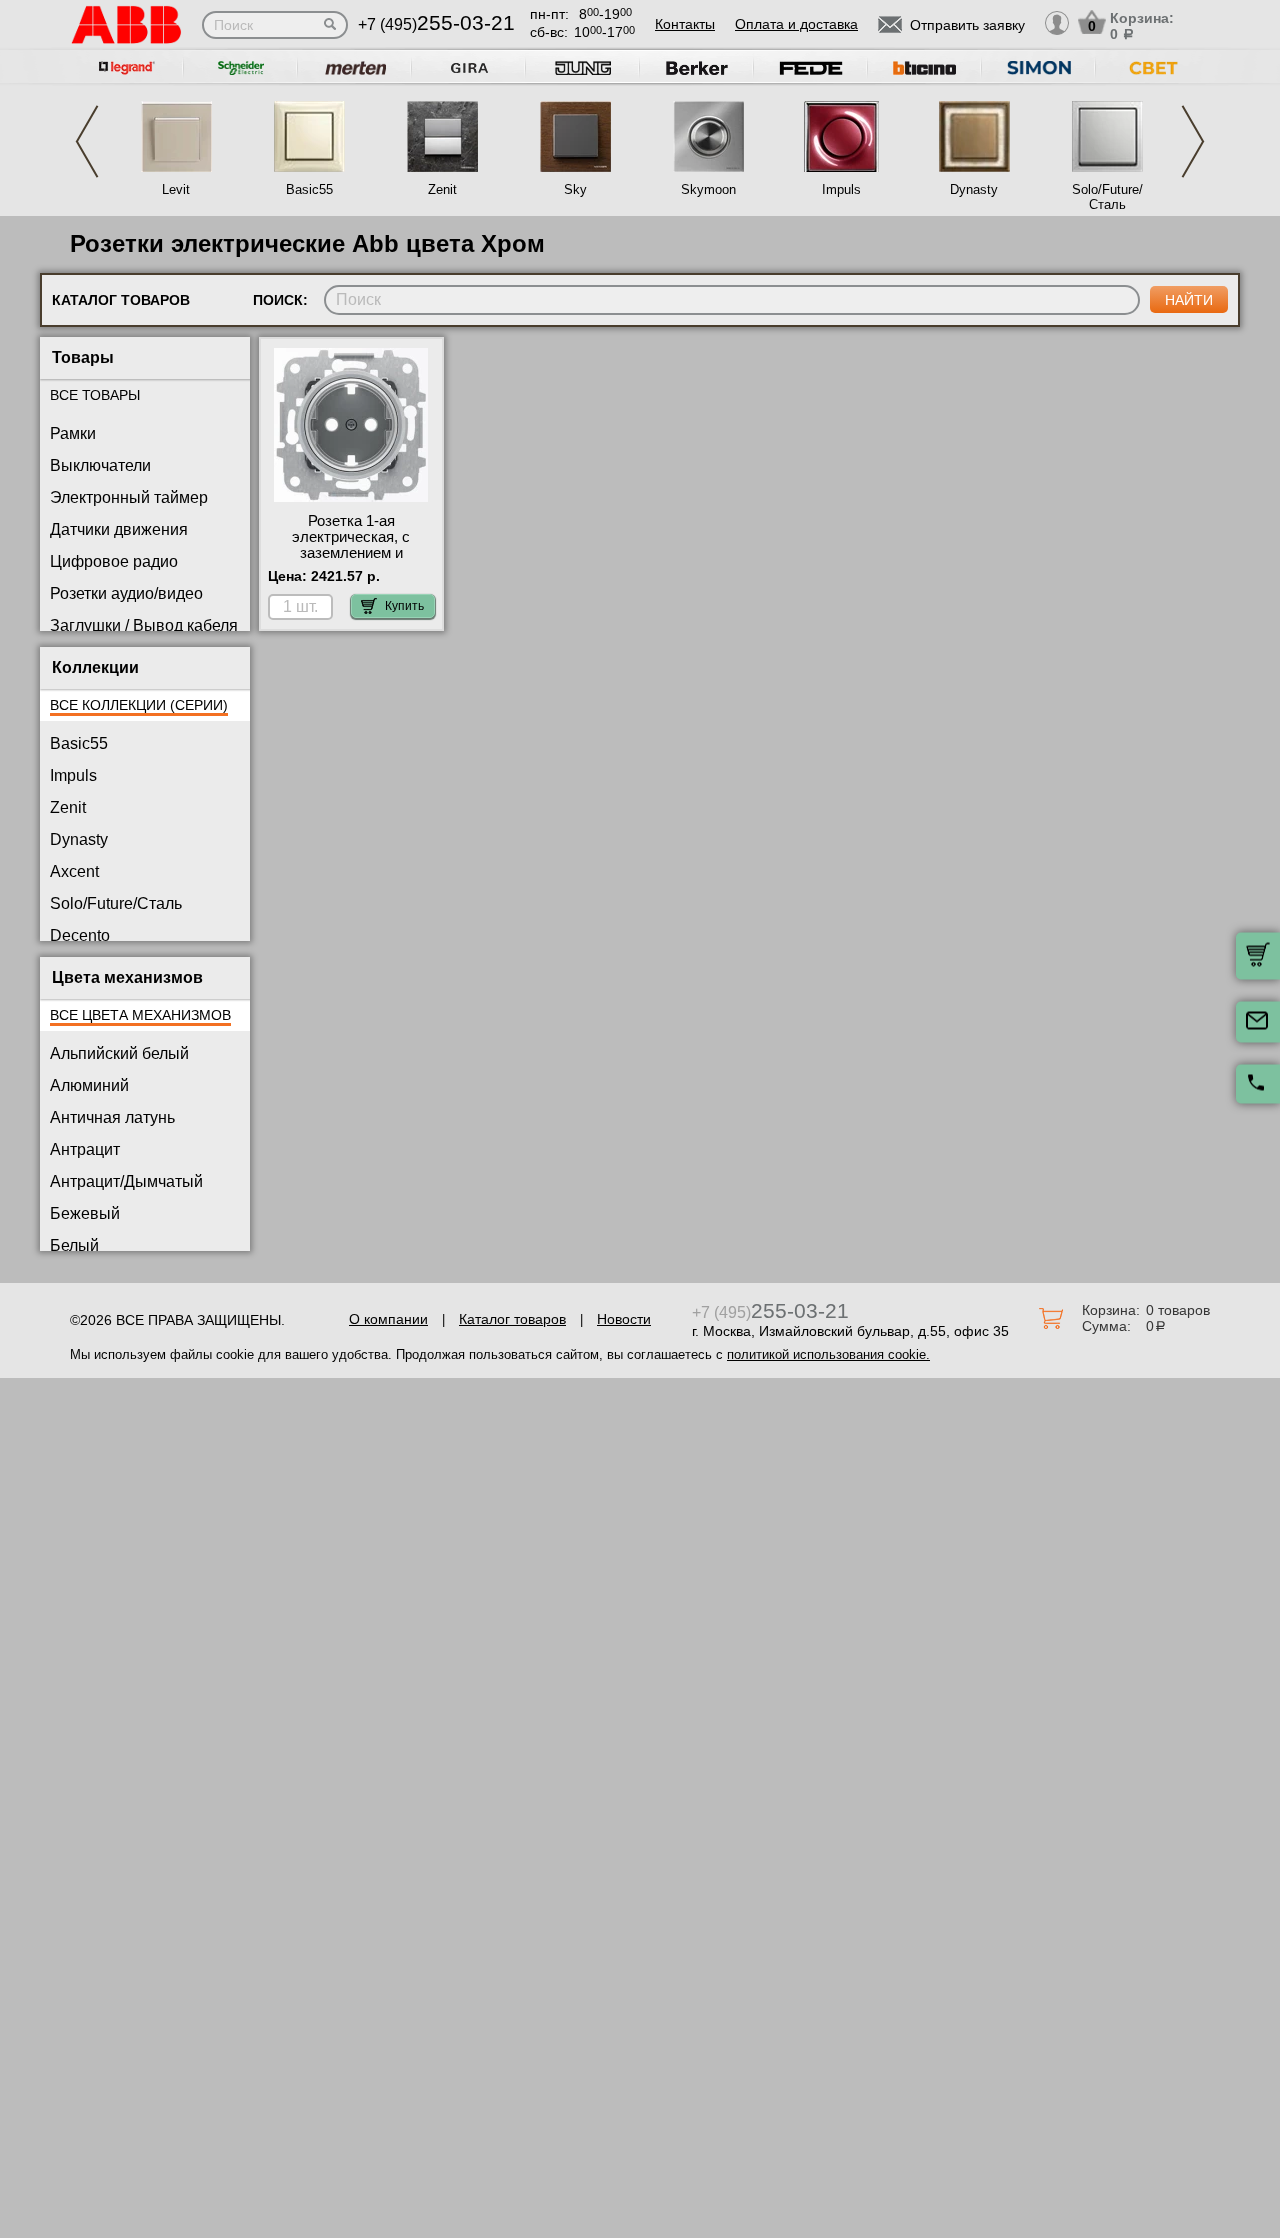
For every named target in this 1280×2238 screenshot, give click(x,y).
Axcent (74, 871)
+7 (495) (436, 24)
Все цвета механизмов (140, 1015)
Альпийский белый (119, 1053)
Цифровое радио (114, 561)
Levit (176, 189)
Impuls (841, 189)
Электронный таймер (129, 497)
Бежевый (85, 1213)
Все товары (95, 395)
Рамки (73, 433)
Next (1193, 141)
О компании (388, 1319)
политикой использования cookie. (828, 1354)
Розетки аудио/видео (126, 593)
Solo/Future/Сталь (1107, 197)
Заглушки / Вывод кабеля (144, 625)
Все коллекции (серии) (139, 705)
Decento (80, 935)
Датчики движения (119, 529)
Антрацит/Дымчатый (126, 1181)
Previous (87, 141)
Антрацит (85, 1149)
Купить (404, 606)
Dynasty (974, 189)
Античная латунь (112, 1117)
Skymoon (708, 189)
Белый (74, 1245)
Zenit (442, 189)
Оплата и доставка (796, 24)
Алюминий (89, 1085)
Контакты (685, 24)
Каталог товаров (512, 1319)
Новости (624, 1319)
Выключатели (100, 465)
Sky (575, 189)
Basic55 (309, 189)
